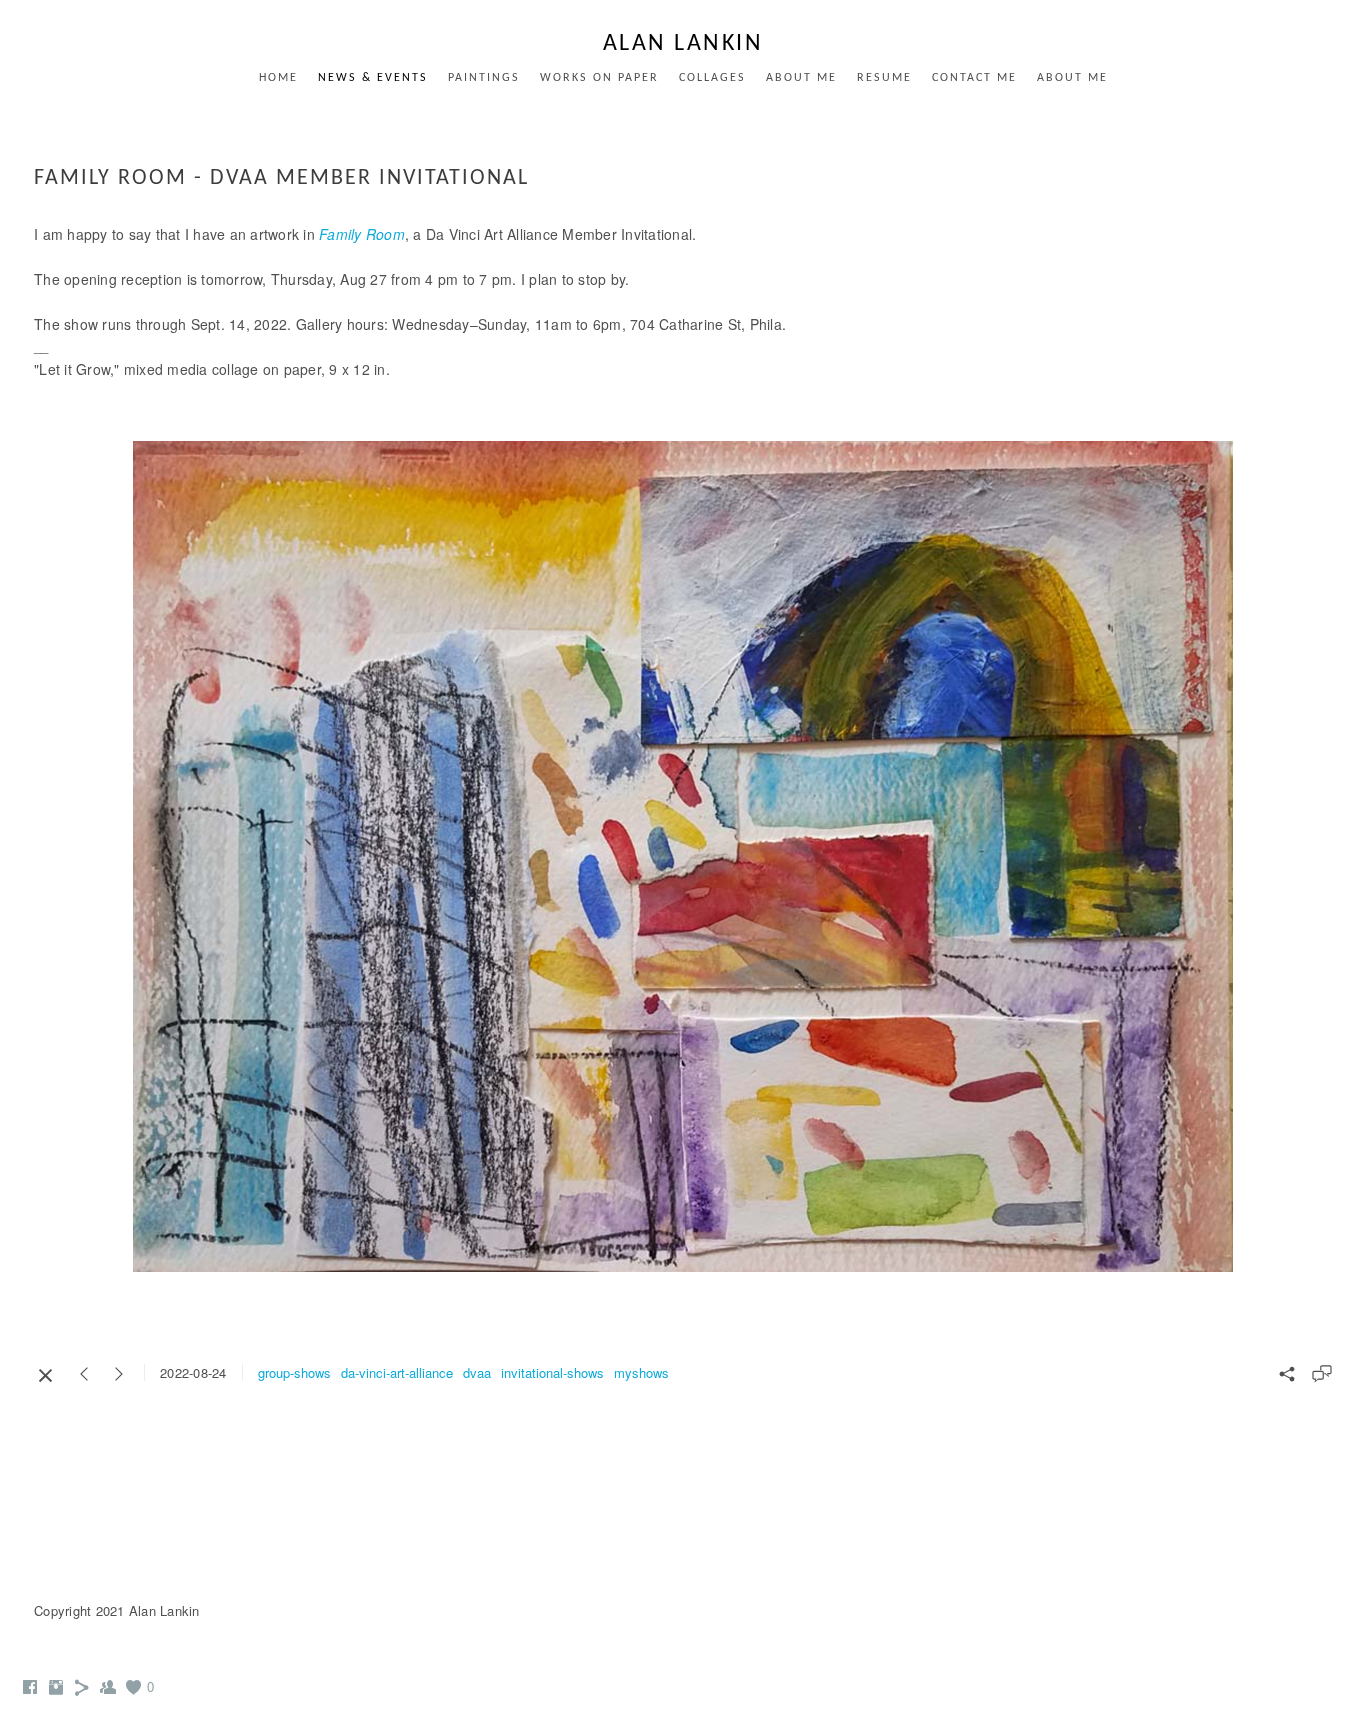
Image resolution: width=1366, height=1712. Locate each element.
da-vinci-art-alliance (397, 1372)
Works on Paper (599, 78)
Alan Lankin (683, 44)
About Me (801, 78)
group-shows (294, 1372)
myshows (641, 1372)
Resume (884, 78)
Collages (712, 78)
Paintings (484, 78)
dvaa (477, 1372)
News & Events (373, 78)
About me (1072, 78)
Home (278, 78)
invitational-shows (552, 1372)
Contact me (974, 78)
